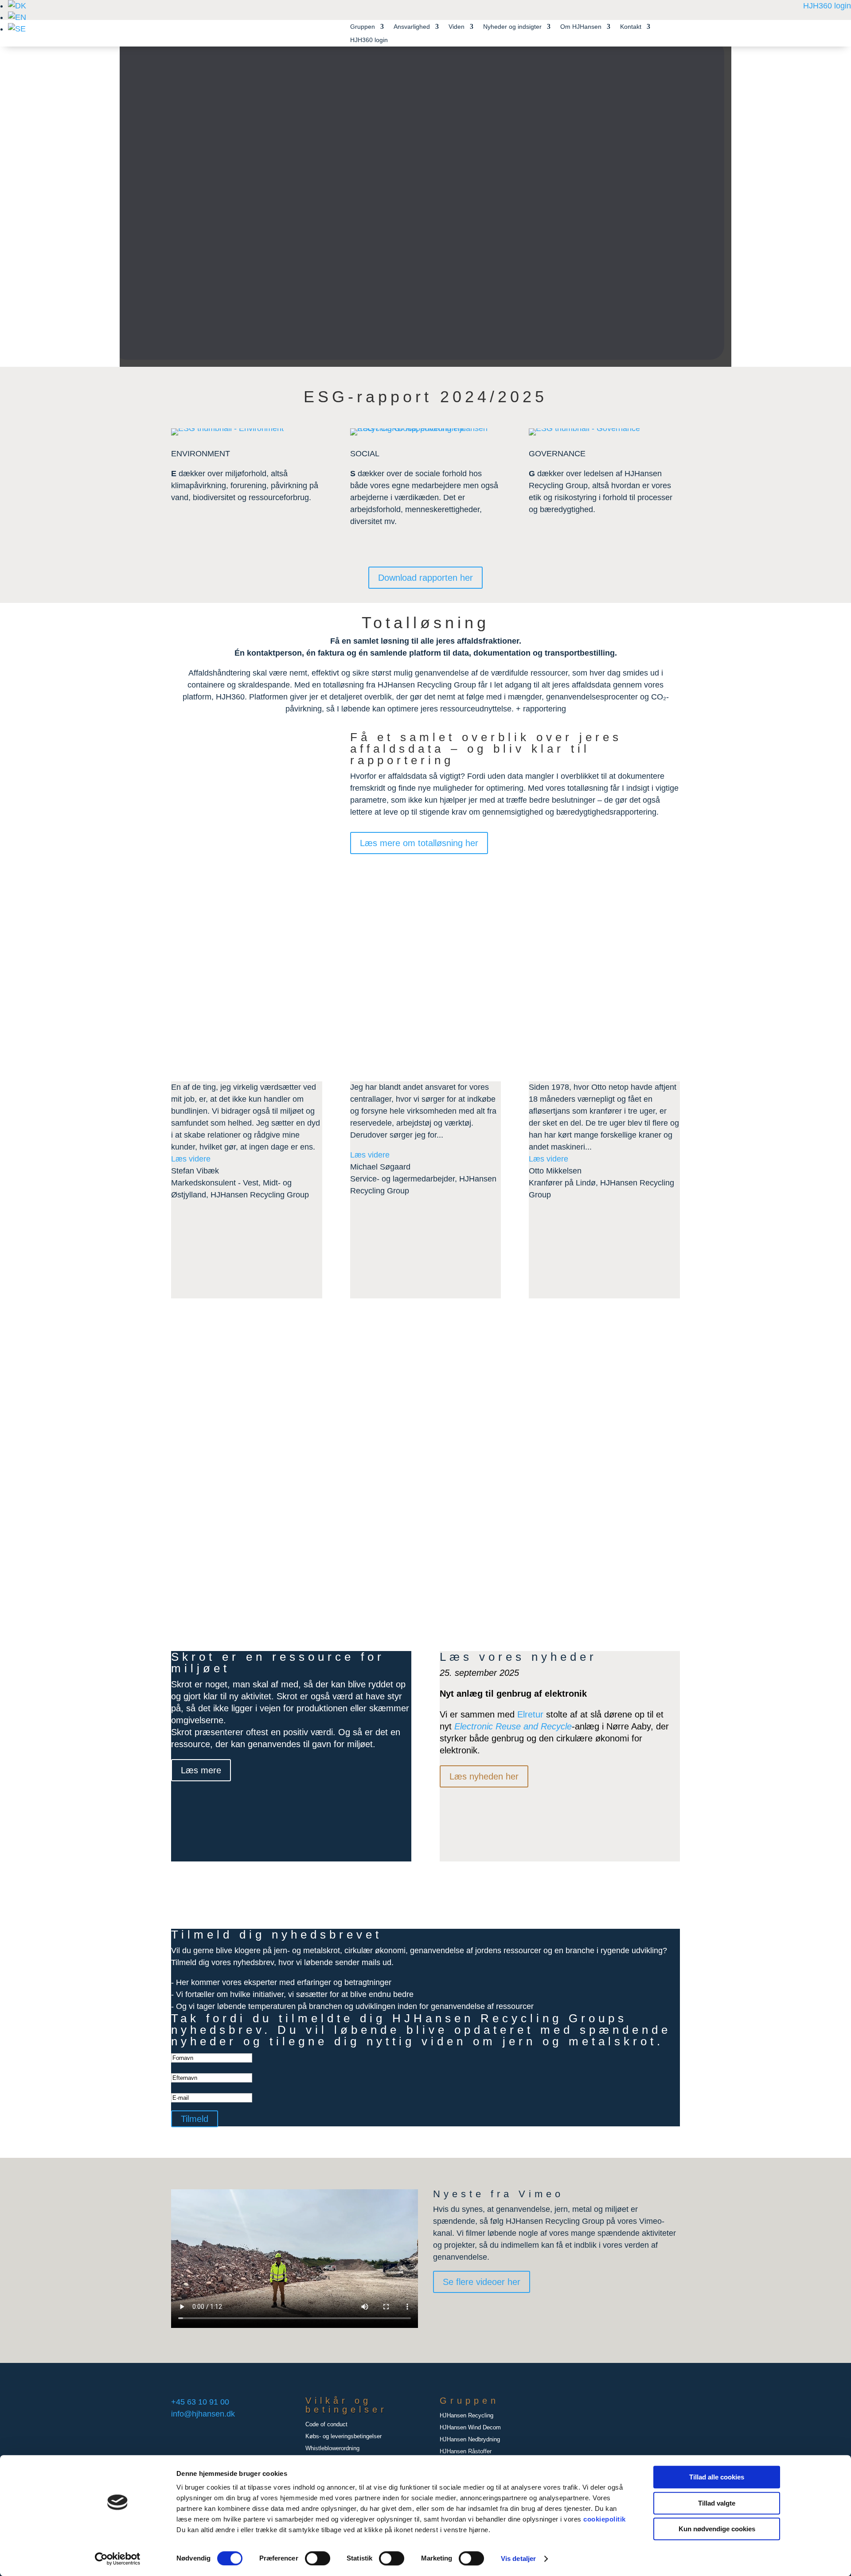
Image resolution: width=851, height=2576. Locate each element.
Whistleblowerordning (332, 2448)
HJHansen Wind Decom (470, 2427)
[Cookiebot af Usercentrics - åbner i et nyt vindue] (118, 2559)
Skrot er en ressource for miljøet (278, 1663)
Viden (457, 27)
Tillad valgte (717, 2503)
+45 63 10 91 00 (200, 2402)
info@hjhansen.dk (203, 2414)
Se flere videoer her (482, 2282)
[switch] (318, 2558)
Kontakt (631, 27)
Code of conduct (326, 2424)
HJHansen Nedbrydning (470, 2439)
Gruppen (363, 27)
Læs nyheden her (484, 1776)
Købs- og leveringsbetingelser (344, 2436)
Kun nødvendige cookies (717, 2529)
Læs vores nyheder (518, 1657)
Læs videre (191, 1159)
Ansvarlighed (412, 27)
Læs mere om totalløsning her (419, 843)
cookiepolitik (605, 2519)
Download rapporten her (425, 578)
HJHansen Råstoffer (466, 2451)
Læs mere (328, 1492)
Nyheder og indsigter (512, 27)
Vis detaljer (518, 2559)
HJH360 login (827, 6)
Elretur (530, 1714)
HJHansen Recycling (466, 2415)
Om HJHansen (581, 27)
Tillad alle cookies (717, 2477)
